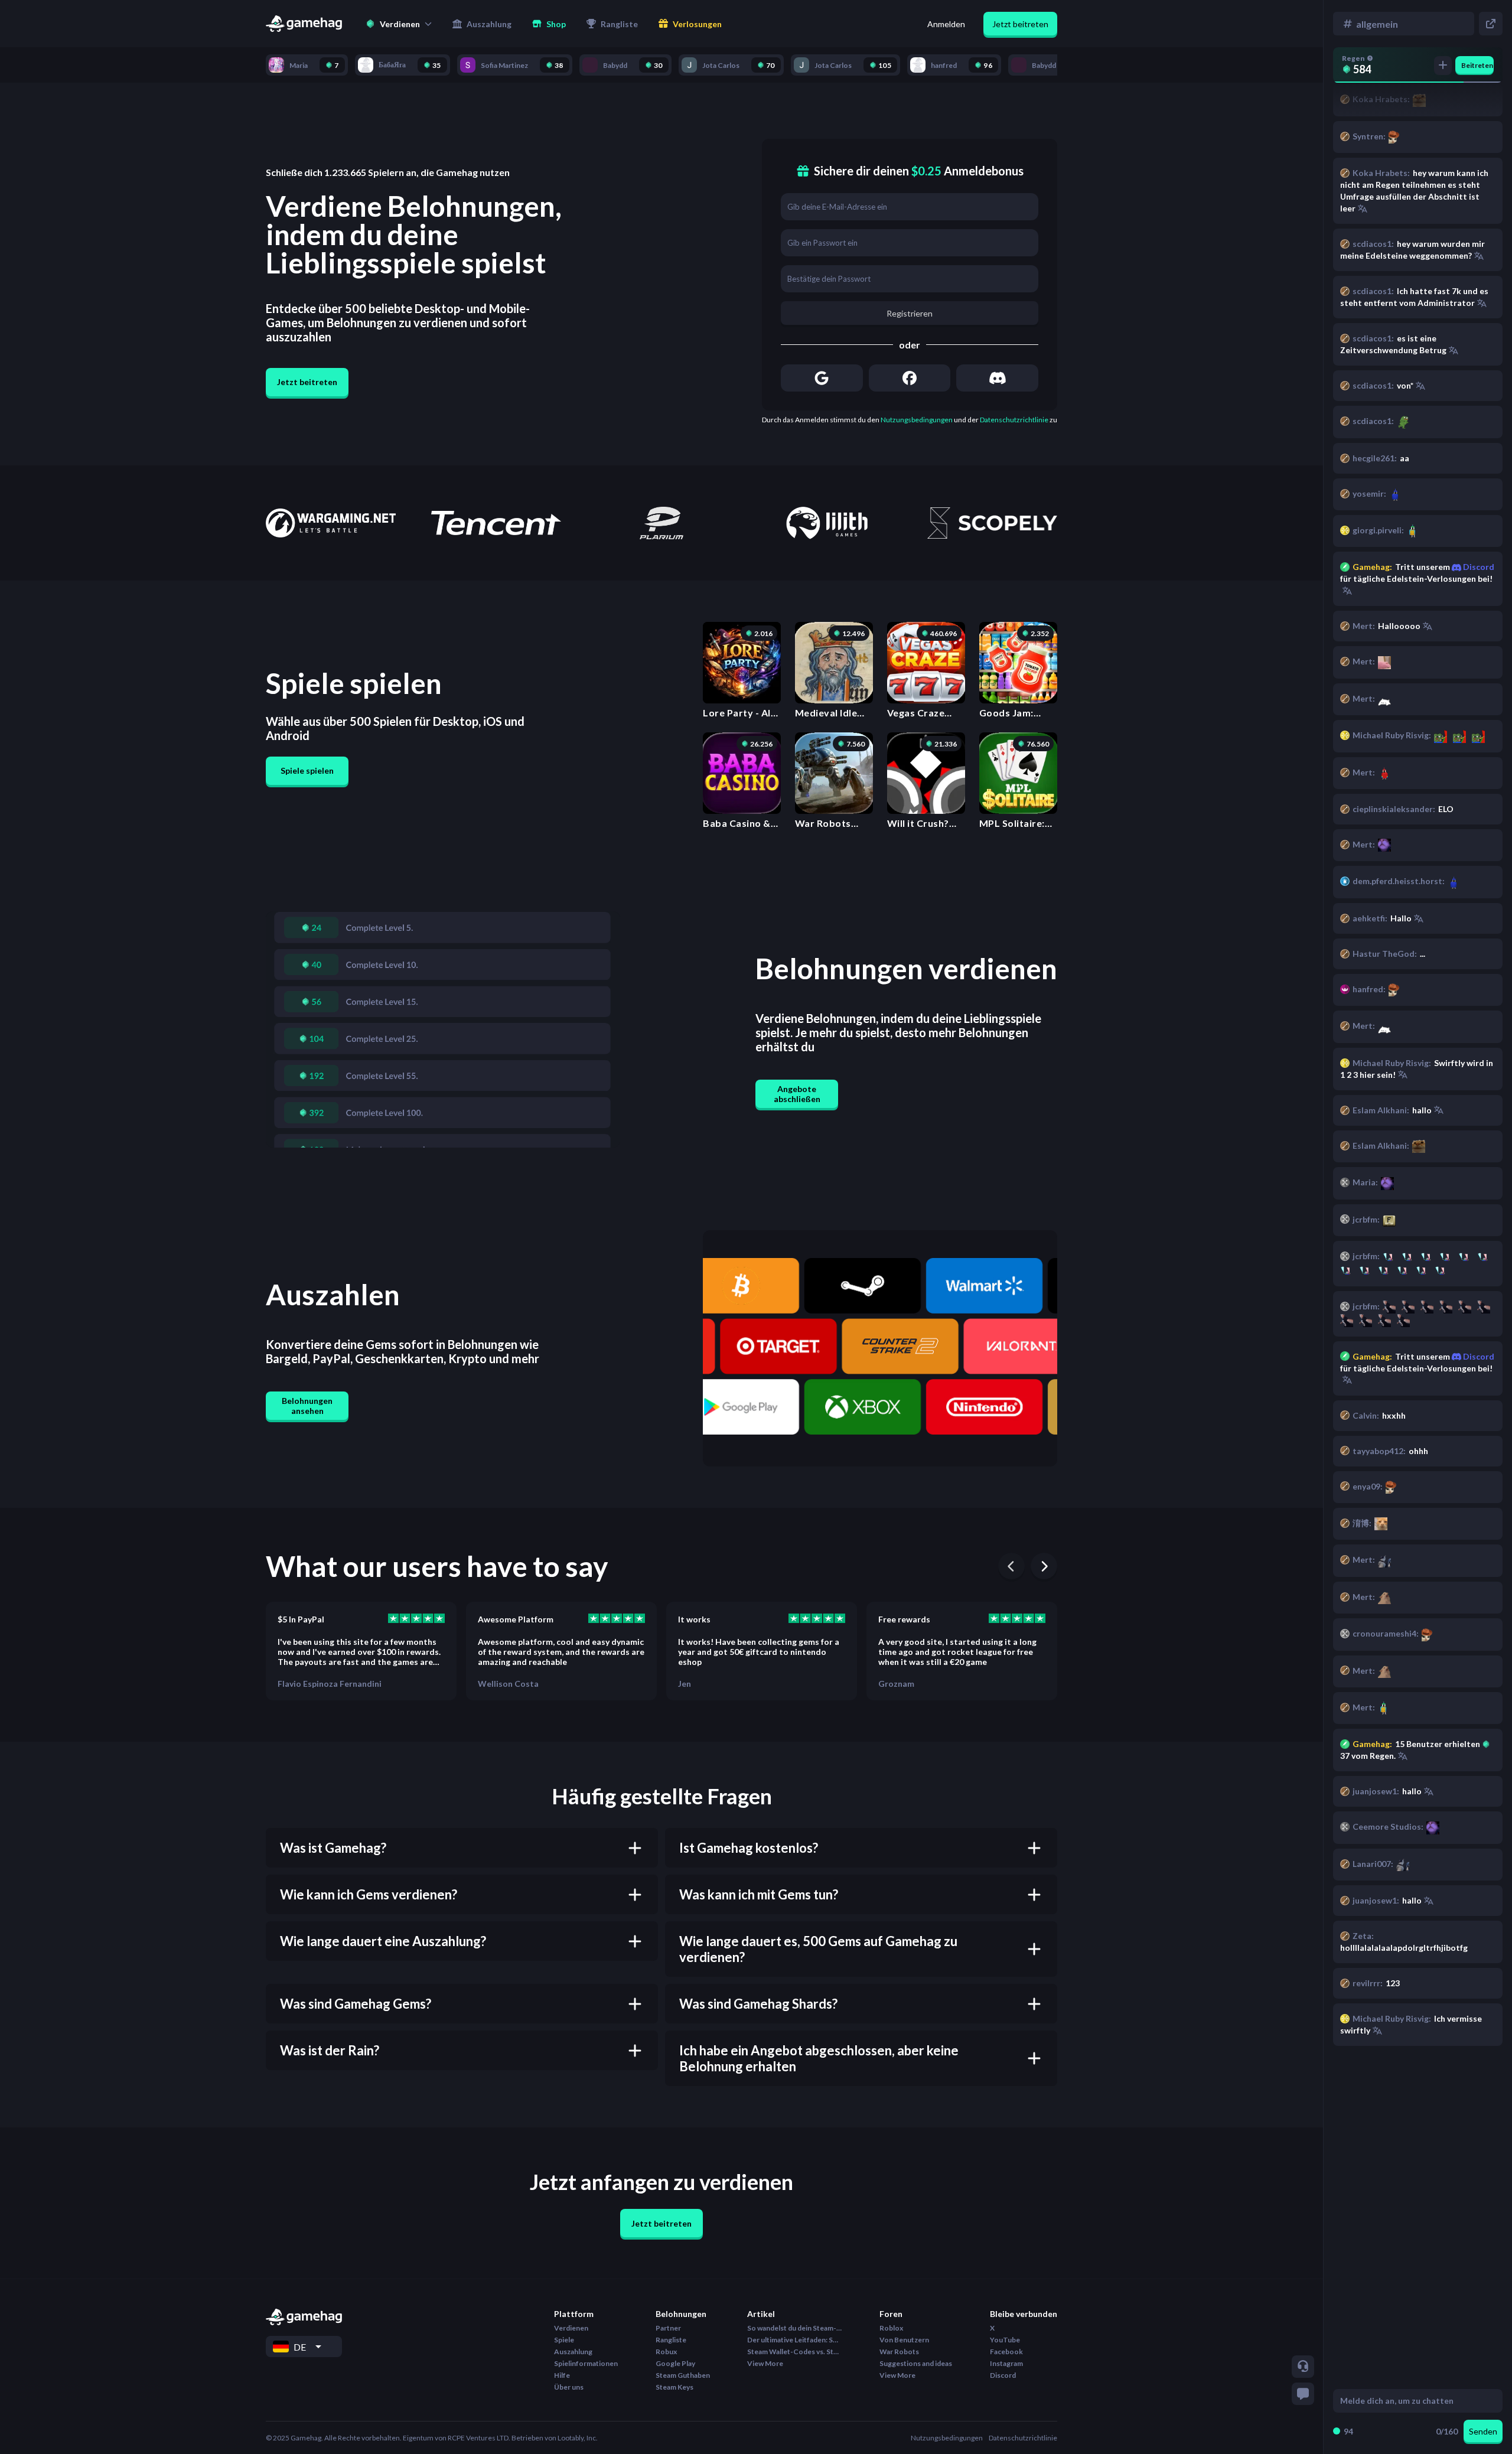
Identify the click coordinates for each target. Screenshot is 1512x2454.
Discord (1478, 1356)
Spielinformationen (586, 2363)
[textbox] (1407, 2401)
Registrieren (910, 313)
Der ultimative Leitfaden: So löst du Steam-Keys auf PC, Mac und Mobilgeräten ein (794, 2340)
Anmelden (946, 24)
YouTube (1005, 2340)
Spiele (564, 2340)
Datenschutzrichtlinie (1014, 420)
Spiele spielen (307, 770)
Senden (1483, 2431)
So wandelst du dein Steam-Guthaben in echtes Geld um (794, 2328)
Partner (668, 2328)
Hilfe (562, 2375)
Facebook (1006, 2352)
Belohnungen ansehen (307, 1406)
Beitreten (1477, 65)
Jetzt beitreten (1020, 24)
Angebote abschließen (797, 1094)
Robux (666, 2352)
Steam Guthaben (683, 2375)
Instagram (1006, 2363)
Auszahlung (573, 2352)
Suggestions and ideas (916, 2363)
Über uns (569, 2387)
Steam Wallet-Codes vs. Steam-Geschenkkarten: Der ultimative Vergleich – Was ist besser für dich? (794, 2352)
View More (765, 2363)
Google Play (675, 2363)
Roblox (891, 2328)
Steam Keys (674, 2387)
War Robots (899, 2352)
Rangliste (671, 2340)
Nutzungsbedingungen (917, 420)
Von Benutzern (904, 2340)
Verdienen (571, 2328)
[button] (399, 24)
